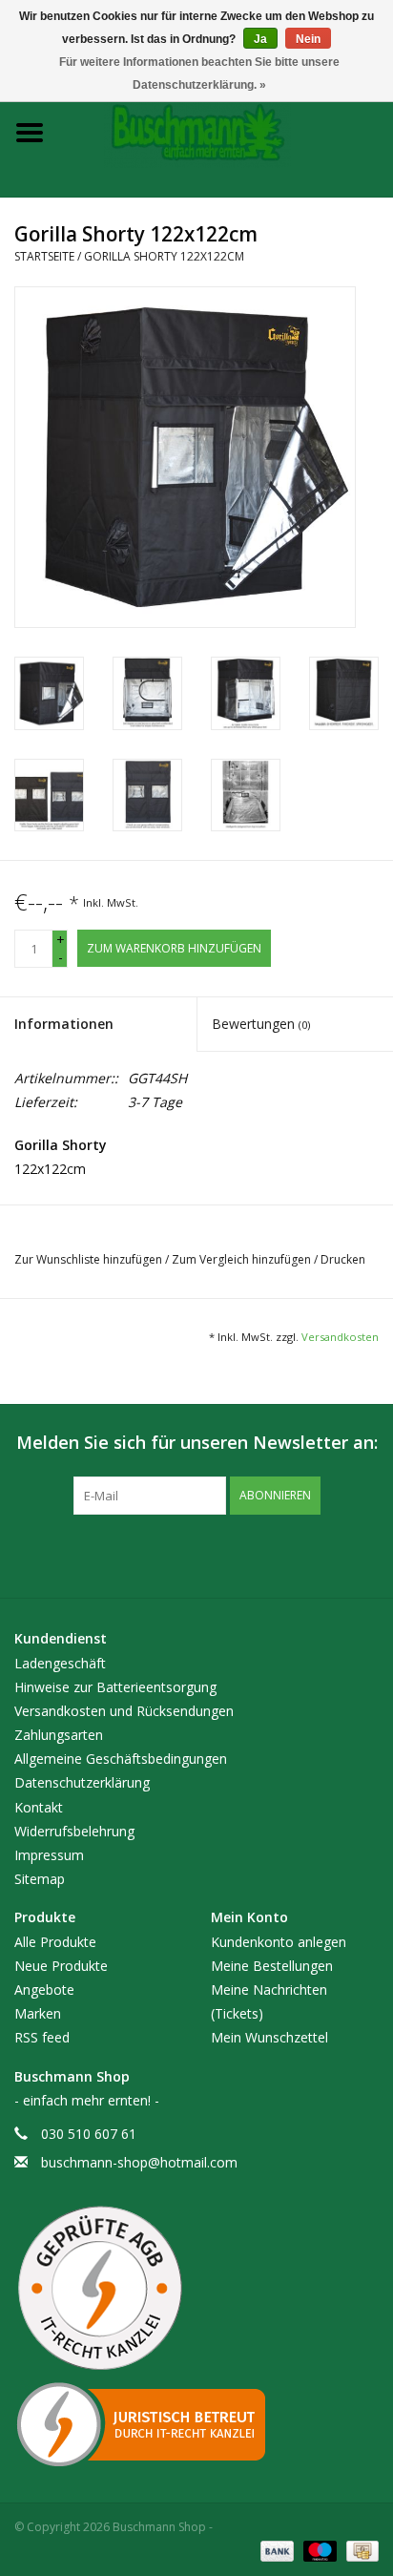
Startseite (44, 256)
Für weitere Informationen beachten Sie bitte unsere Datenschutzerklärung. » (199, 73)
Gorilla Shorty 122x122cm (164, 256)
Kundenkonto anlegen (279, 1942)
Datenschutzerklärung (82, 1782)
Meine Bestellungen (272, 1966)
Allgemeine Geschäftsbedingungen (121, 1759)
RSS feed (42, 2037)
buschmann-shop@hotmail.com (139, 2162)
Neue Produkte (61, 1966)
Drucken (343, 1259)
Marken (38, 2013)
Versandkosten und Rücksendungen (124, 1711)
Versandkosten (340, 1337)
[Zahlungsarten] (275, 2550)
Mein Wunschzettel (269, 2037)
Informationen (64, 1024)
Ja (260, 39)
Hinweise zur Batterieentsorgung (115, 1687)
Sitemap (40, 1879)
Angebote (44, 1990)
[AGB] (196, 2289)
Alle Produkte (55, 1942)
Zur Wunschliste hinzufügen (90, 1259)
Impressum (49, 1855)
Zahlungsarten (59, 1735)
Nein (308, 39)
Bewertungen (261, 1024)
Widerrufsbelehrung (74, 1831)
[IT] (196, 2424)
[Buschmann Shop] (226, 131)
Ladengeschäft (60, 1663)
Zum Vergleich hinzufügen (243, 1259)
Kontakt (39, 1807)
